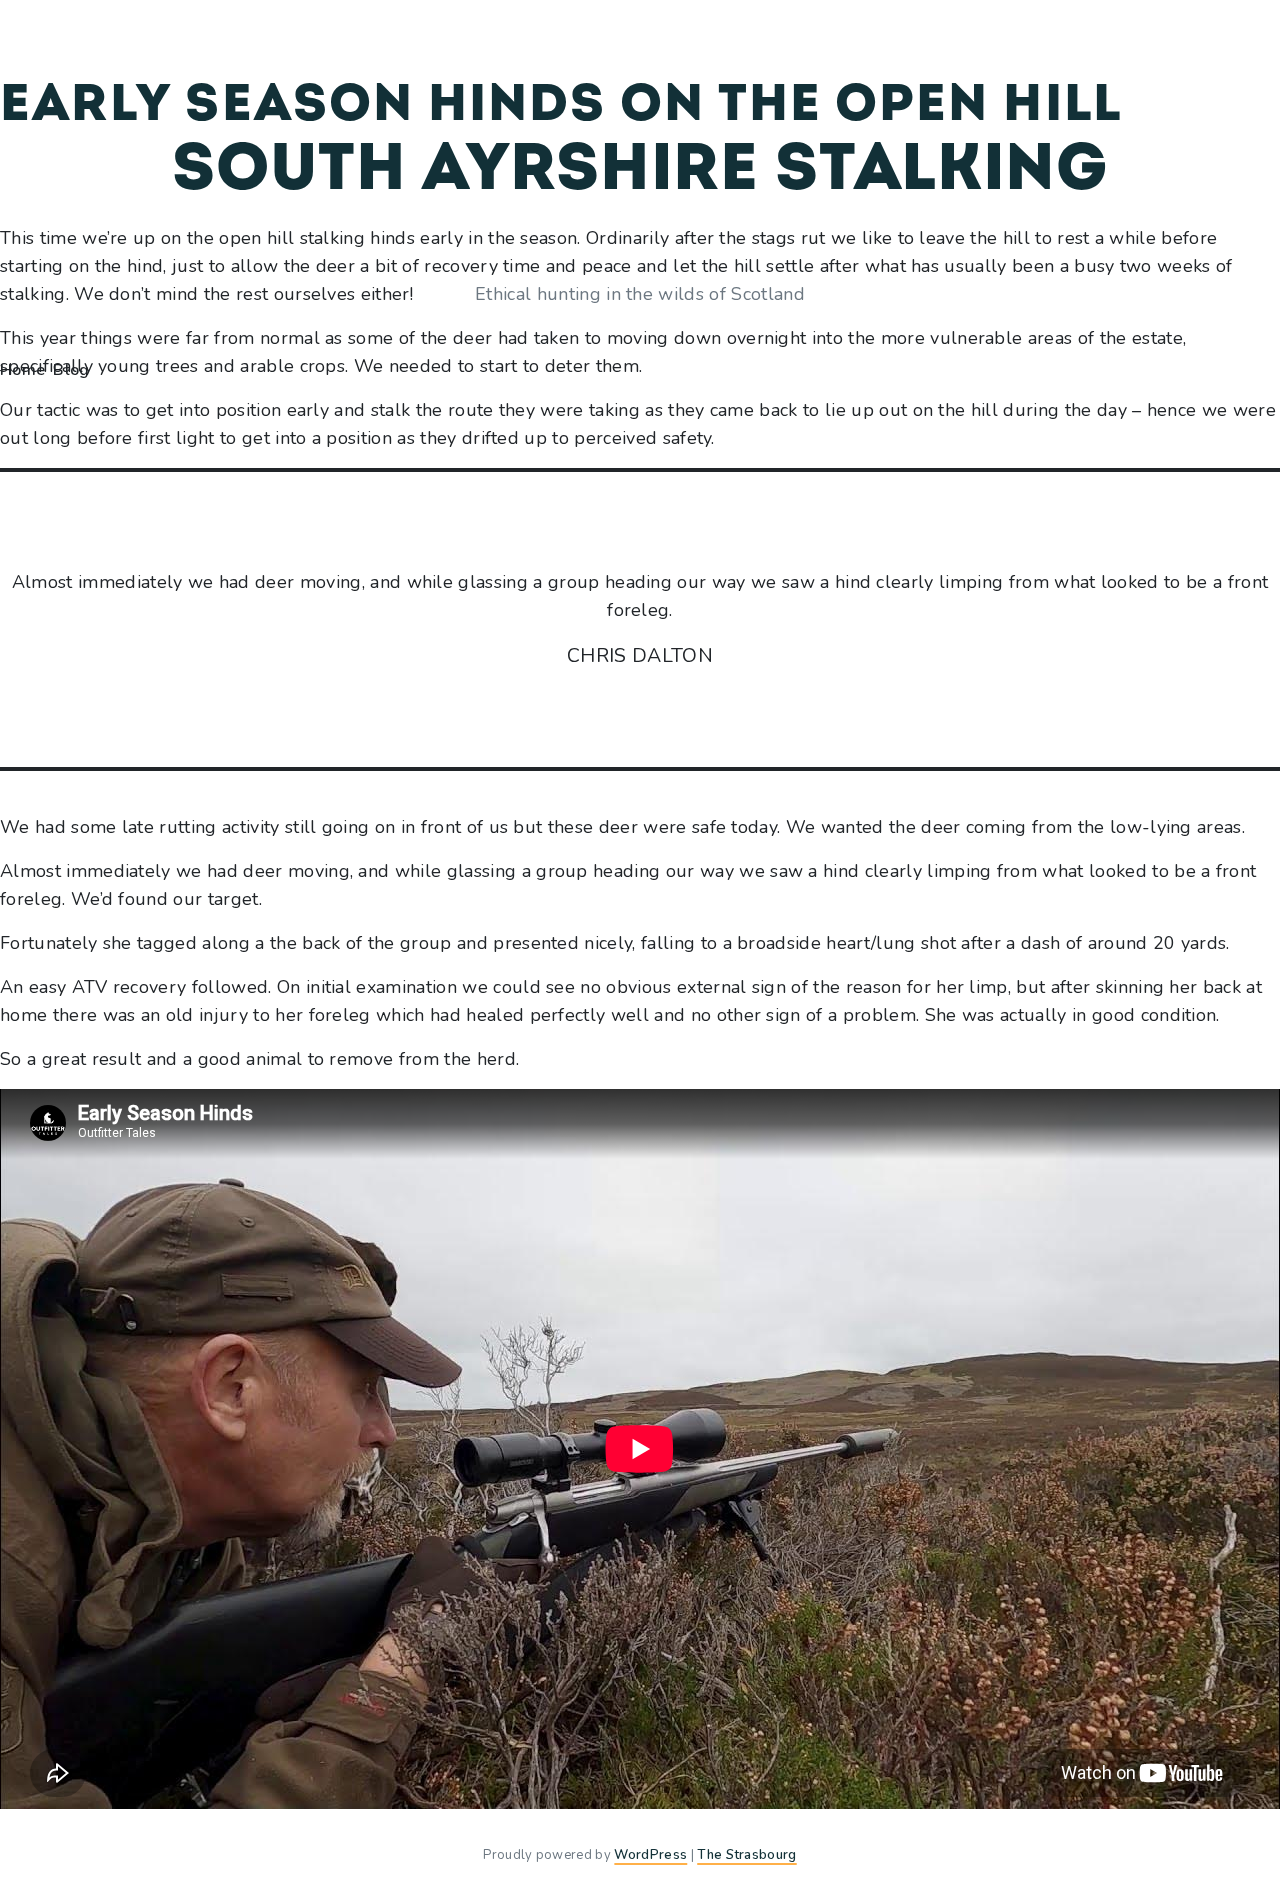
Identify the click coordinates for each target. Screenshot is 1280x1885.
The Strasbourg (746, 1855)
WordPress (650, 1855)
